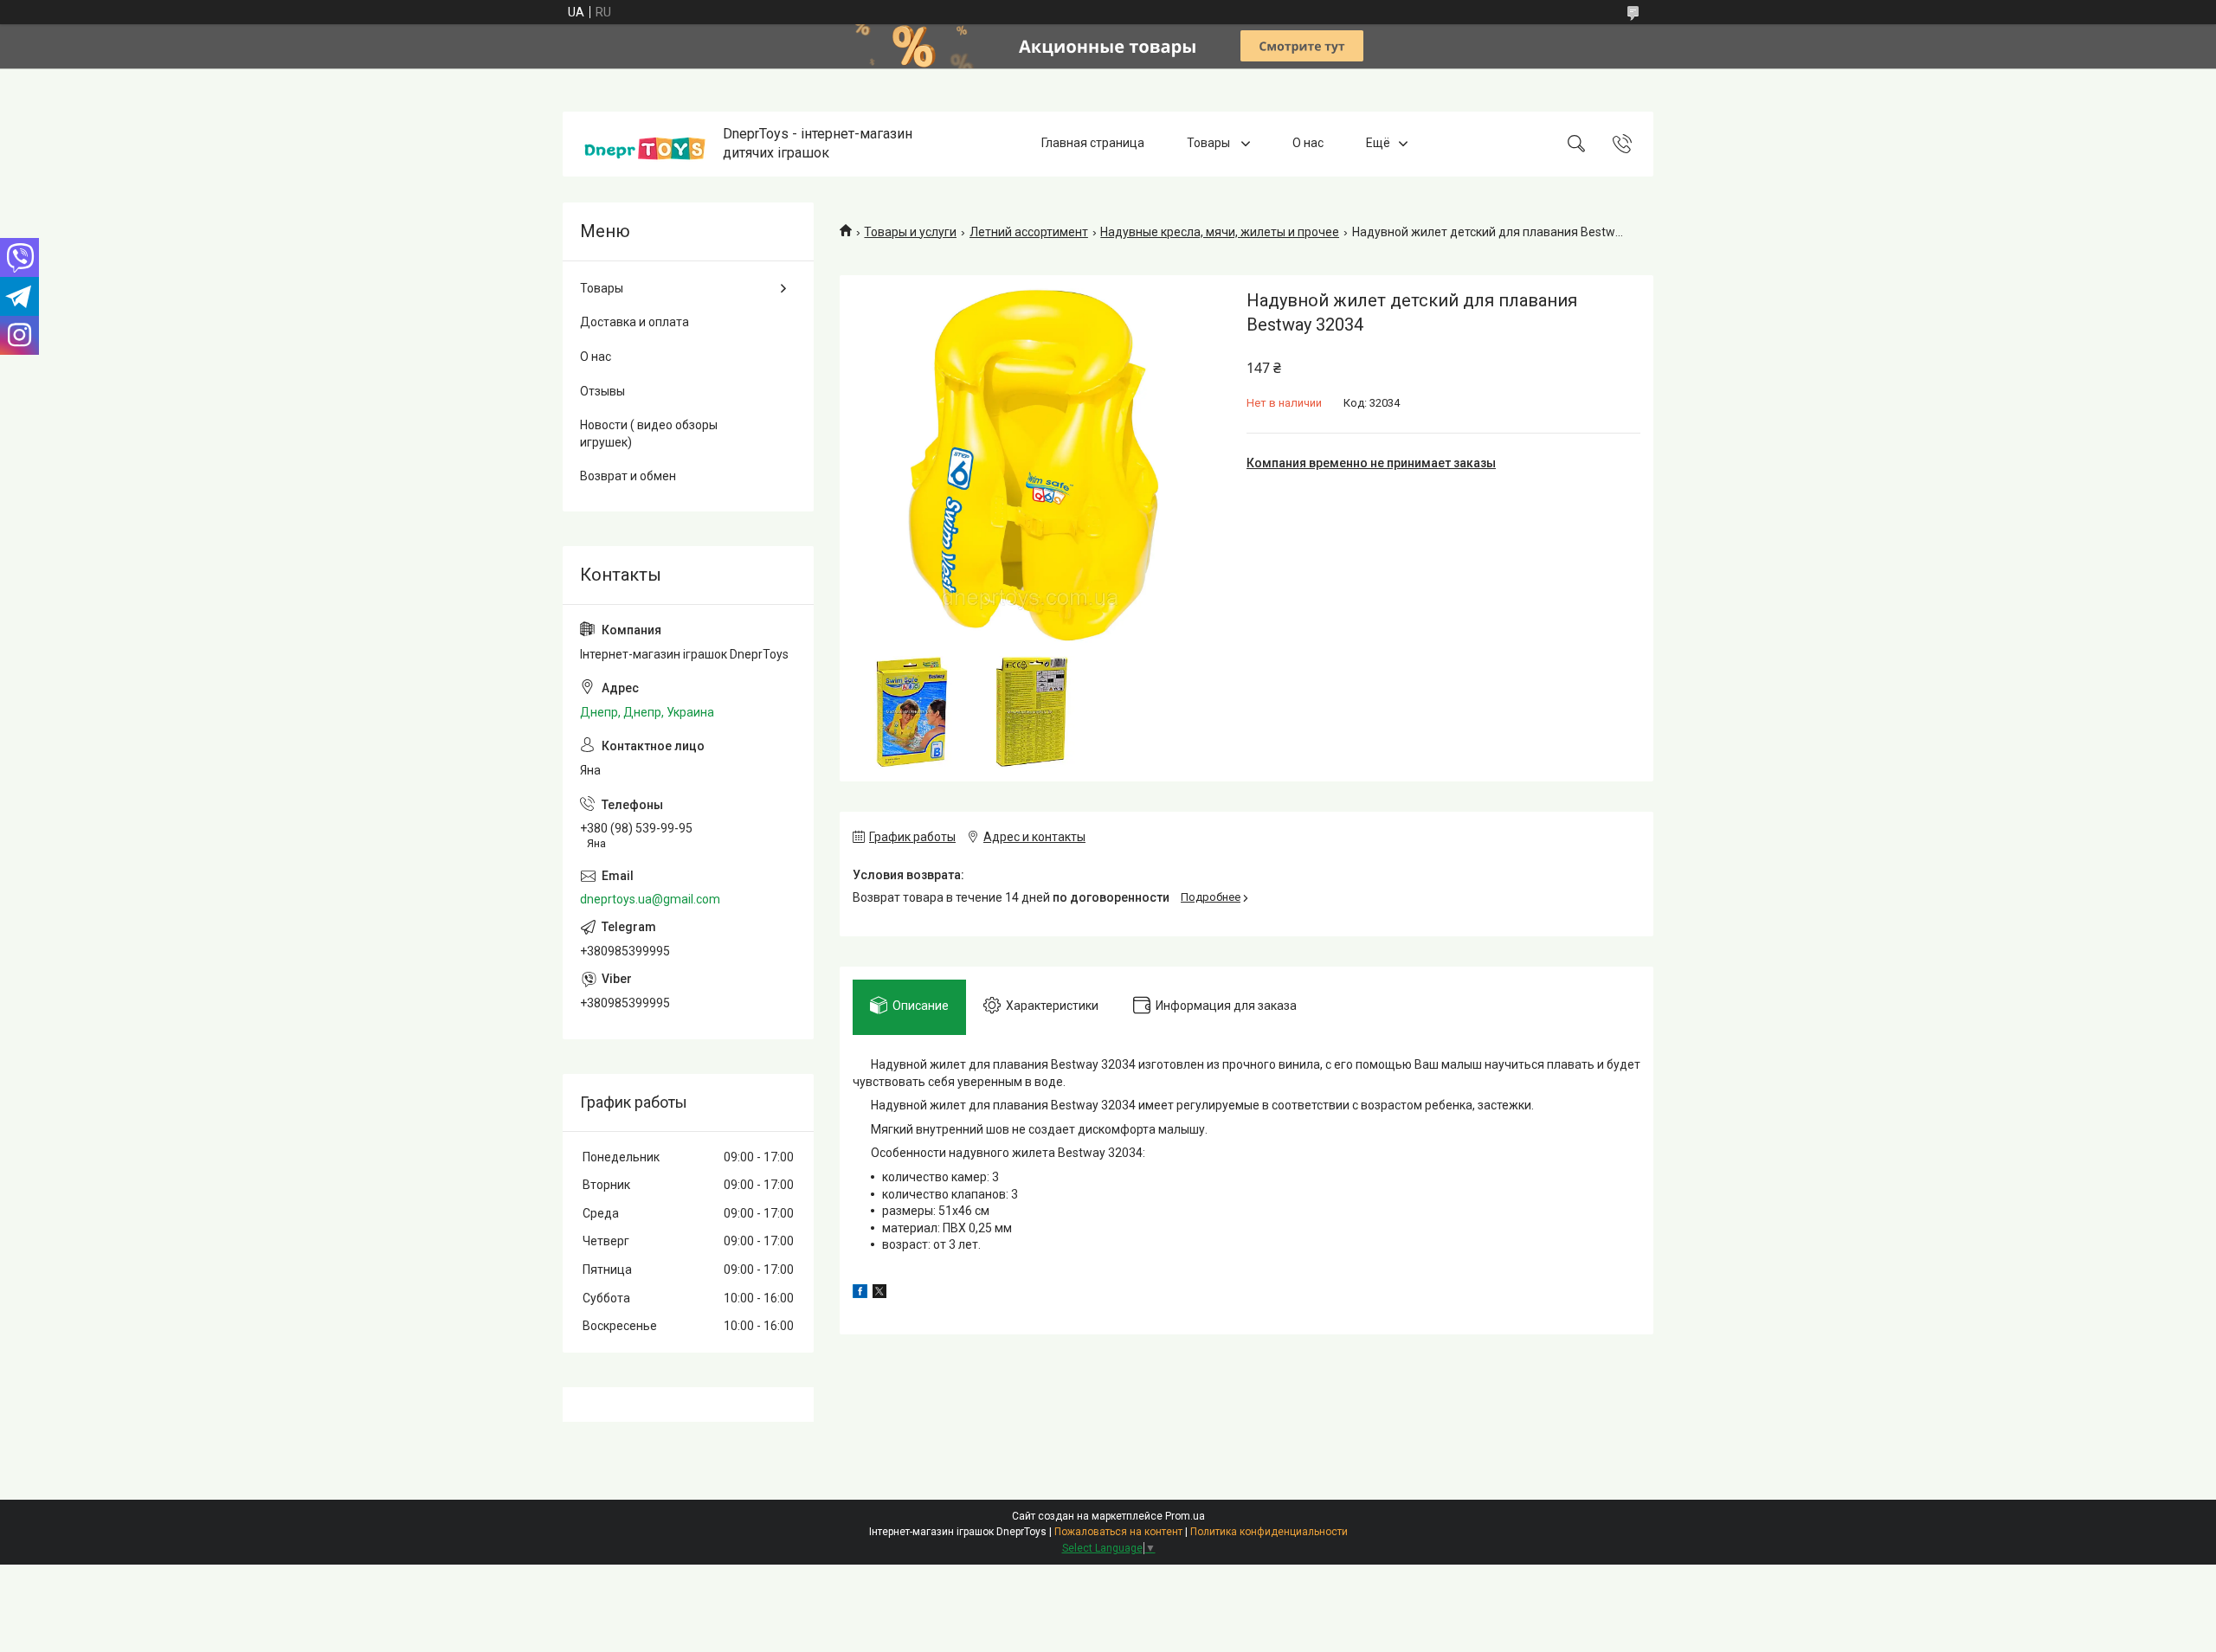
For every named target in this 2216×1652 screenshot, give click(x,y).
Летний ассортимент (1029, 232)
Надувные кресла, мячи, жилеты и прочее (1220, 232)
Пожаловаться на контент (1118, 1532)
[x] (879, 1294)
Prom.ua (1185, 1516)
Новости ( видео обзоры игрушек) (649, 434)
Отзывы (602, 391)
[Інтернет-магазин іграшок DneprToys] (645, 144)
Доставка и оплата (635, 322)
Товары (1210, 144)
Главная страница (1093, 144)
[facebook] (860, 1294)
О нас (1308, 144)
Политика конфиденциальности (1269, 1532)
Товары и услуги (910, 232)
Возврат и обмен (628, 476)
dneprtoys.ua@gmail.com (650, 899)
